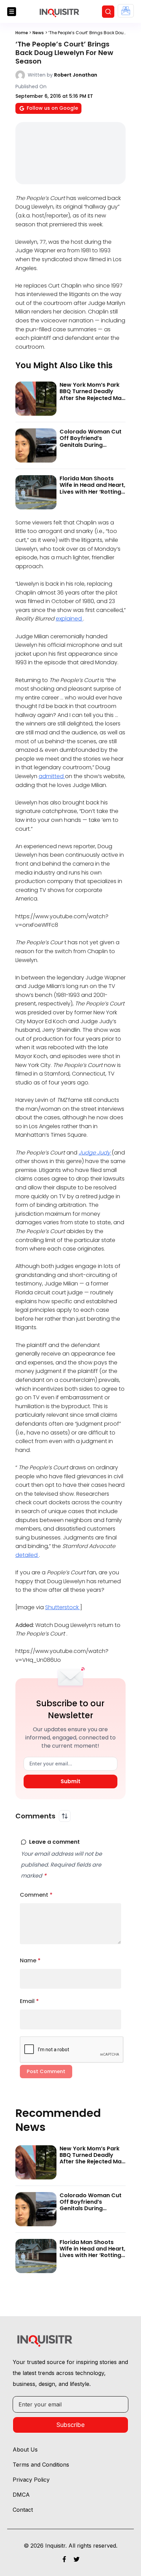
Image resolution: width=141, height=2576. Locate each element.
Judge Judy (95, 1153)
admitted (52, 776)
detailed (27, 1555)
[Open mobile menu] (12, 12)
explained (69, 619)
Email (29, 2001)
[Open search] (108, 12)
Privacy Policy (31, 2480)
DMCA (21, 2495)
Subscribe (70, 2425)
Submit (70, 1781)
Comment (36, 1895)
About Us (25, 2450)
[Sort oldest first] (65, 1816)
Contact (23, 2510)
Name (30, 1960)
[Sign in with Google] (126, 11)
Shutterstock (63, 1607)
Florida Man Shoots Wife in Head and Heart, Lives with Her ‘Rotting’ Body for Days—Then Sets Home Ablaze (92, 492)
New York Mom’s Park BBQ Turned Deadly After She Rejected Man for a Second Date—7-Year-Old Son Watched (92, 398)
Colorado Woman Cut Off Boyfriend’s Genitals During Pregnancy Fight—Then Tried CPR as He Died (92, 445)
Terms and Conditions (41, 2465)
